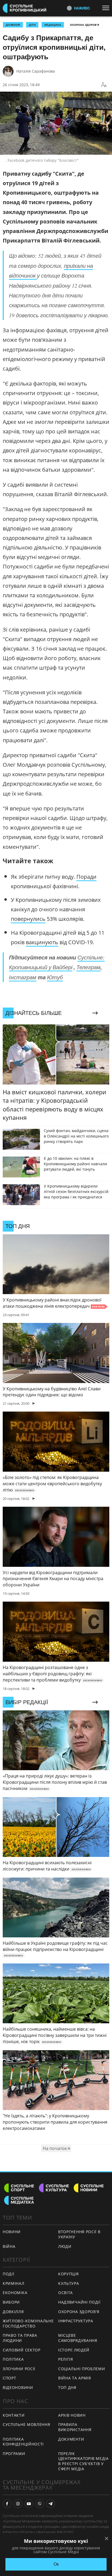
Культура (69, 2283)
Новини (12, 2232)
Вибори (11, 2302)
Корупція (69, 2274)
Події (9, 2274)
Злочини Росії (19, 2369)
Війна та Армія (75, 2378)
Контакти (14, 2415)
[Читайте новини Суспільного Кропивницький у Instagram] (18, 2504)
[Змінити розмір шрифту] (104, 85)
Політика (13, 2359)
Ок (56, 2564)
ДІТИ (32, 25)
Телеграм (88, 967)
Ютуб (55, 977)
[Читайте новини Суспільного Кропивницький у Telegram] (51, 2504)
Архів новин (72, 2415)
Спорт (10, 2378)
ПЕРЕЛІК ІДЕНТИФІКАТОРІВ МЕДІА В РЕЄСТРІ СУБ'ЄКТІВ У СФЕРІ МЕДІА (83, 2461)
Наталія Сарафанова (36, 71)
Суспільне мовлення (27, 2424)
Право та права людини (20, 2338)
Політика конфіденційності (23, 2442)
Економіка (15, 2293)
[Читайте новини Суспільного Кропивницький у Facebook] (7, 2504)
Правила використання (75, 2427)
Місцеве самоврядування (78, 2338)
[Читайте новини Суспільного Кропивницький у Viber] (40, 2504)
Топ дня (67, 2387)
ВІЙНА (9, 2246)
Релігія (66, 2359)
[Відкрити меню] (107, 8)
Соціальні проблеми (82, 2369)
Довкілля (13, 2312)
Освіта (66, 2293)
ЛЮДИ (65, 2246)
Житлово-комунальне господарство (28, 2323)
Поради (86, 877)
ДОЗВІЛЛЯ (13, 25)
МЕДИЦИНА (53, 25)
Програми (14, 2454)
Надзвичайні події (79, 2302)
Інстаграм (23, 977)
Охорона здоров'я (85, 25)
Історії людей (74, 2350)
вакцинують (42, 942)
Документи (71, 2439)
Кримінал (14, 2283)
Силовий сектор (22, 2350)
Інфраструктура (76, 2321)
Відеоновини (18, 2387)
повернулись (28, 919)
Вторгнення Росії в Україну (79, 2234)
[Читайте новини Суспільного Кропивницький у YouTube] (29, 2504)
